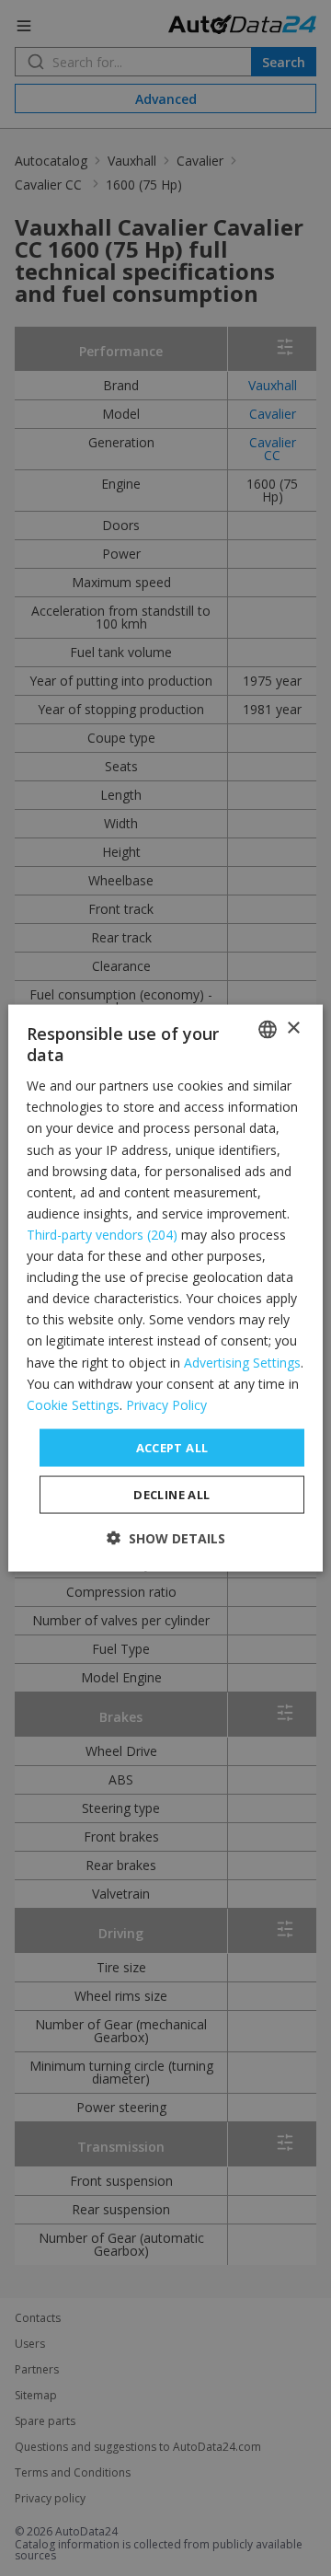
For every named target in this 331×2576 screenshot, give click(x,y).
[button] (166, 1538)
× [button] (293, 1028)
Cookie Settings (73, 1404)
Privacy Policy (166, 1404)
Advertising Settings (242, 1362)
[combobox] (268, 1029)
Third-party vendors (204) (102, 1235)
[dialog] (165, 1288)
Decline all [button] (171, 1495)
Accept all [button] (172, 1447)
